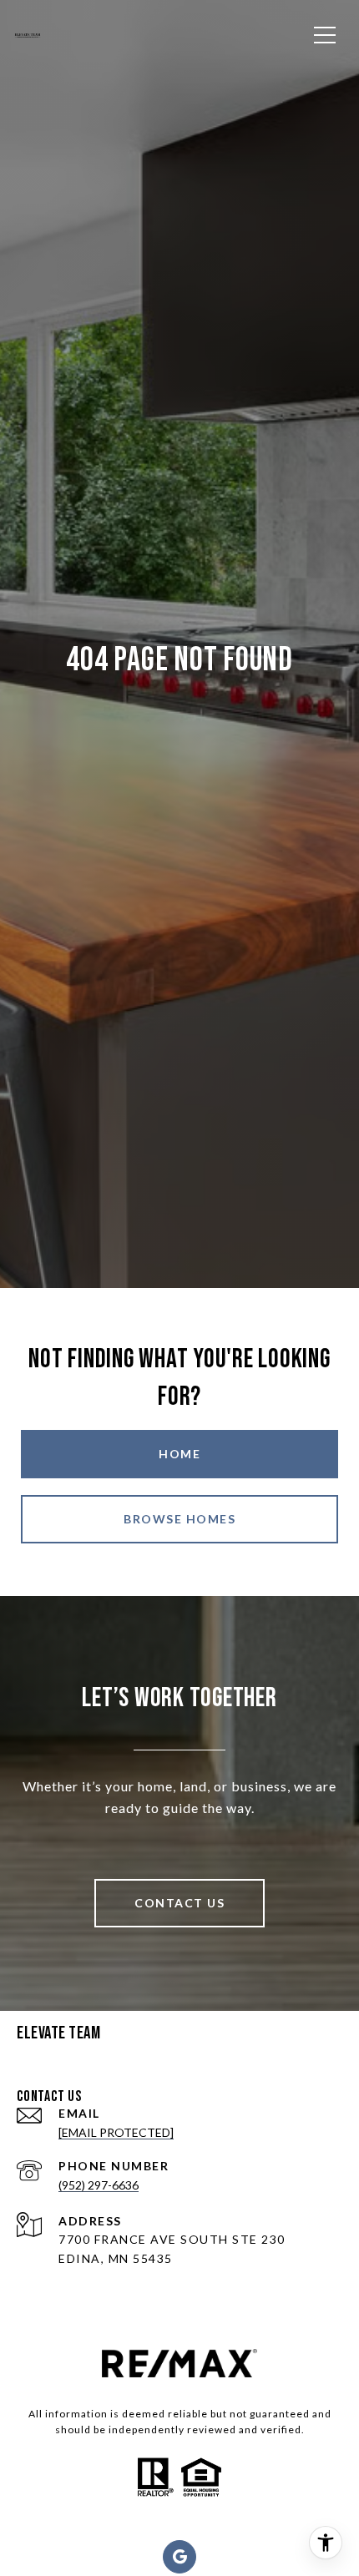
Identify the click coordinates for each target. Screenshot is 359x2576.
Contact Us (179, 1903)
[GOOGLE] (179, 2557)
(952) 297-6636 (99, 2185)
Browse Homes (179, 1519)
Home (179, 1454)
